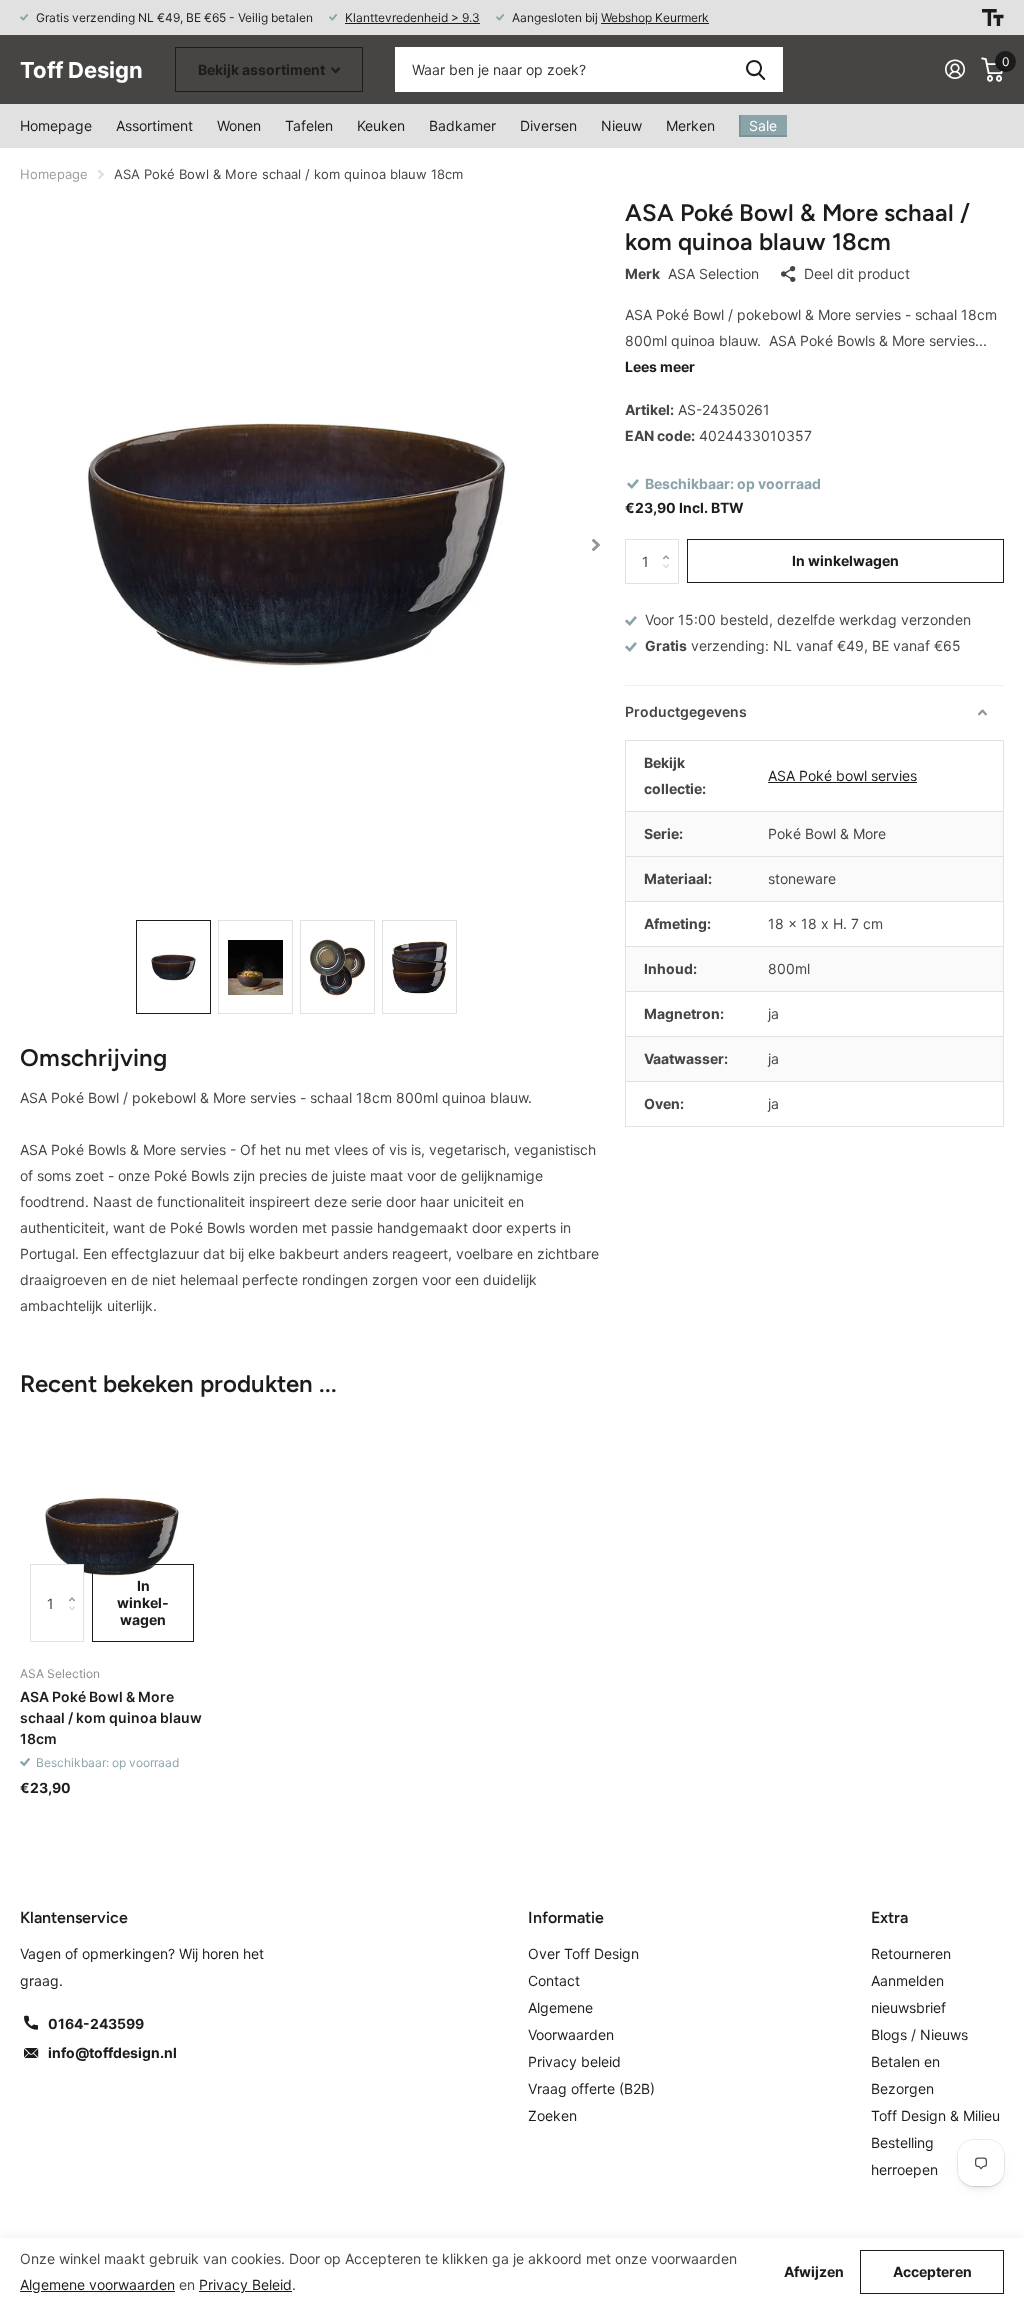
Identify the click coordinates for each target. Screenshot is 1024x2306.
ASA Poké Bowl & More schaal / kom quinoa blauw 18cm (111, 1718)
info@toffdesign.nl (112, 2052)
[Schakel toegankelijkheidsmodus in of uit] (993, 17)
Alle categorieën (239, 126)
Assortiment (154, 125)
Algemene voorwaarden (97, 2284)
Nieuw (621, 125)
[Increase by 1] (671, 545)
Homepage (56, 125)
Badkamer (462, 125)
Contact (554, 1980)
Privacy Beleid (245, 2284)
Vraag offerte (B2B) (591, 2088)
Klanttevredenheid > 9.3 (412, 17)
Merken (690, 125)
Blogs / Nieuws (919, 2034)
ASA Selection (713, 273)
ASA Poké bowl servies (842, 775)
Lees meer (660, 366)
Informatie (566, 1917)
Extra (889, 1917)
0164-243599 (96, 2023)
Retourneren (911, 1953)
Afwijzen (814, 2272)
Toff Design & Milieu (935, 2115)
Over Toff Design (583, 1953)
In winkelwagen (845, 560)
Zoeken (755, 69)
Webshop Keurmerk (655, 17)
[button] (596, 544)
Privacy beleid (574, 2061)
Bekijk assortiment (263, 69)
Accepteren (932, 2271)
